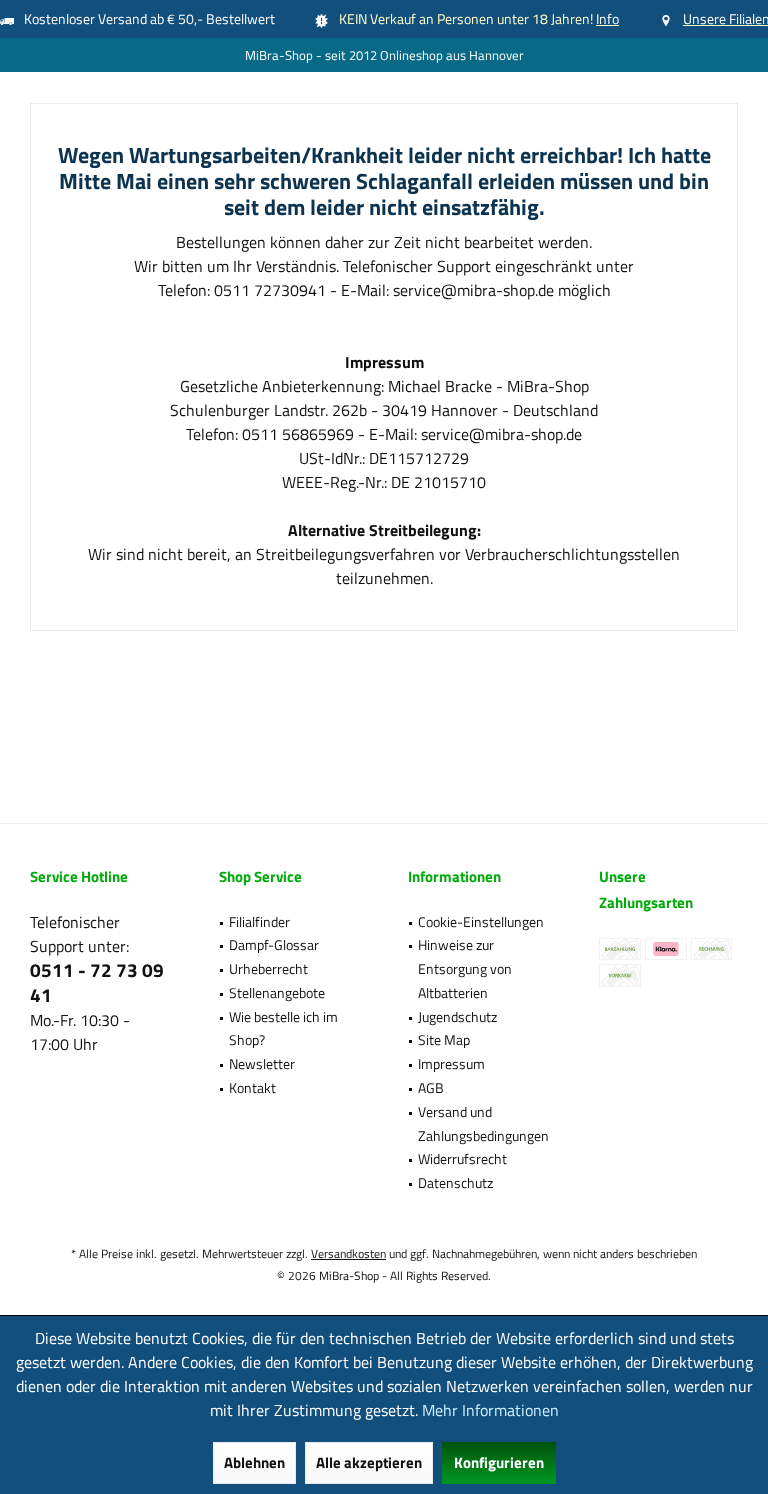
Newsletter (262, 1063)
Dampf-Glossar (274, 944)
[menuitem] (288, 922)
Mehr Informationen (490, 1410)
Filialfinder (259, 921)
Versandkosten (348, 1253)
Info (607, 18)
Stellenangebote (277, 992)
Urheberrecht (268, 968)
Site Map (444, 1039)
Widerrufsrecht (462, 1158)
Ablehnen (254, 1462)
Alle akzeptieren (369, 1462)
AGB (431, 1087)
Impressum (451, 1063)
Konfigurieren (499, 1462)
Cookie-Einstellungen (481, 921)
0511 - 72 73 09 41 (97, 982)
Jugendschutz (457, 1016)
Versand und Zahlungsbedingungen (483, 1123)
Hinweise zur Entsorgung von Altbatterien (465, 968)
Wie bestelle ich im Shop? (283, 1028)
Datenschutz (455, 1182)
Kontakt (252, 1087)
